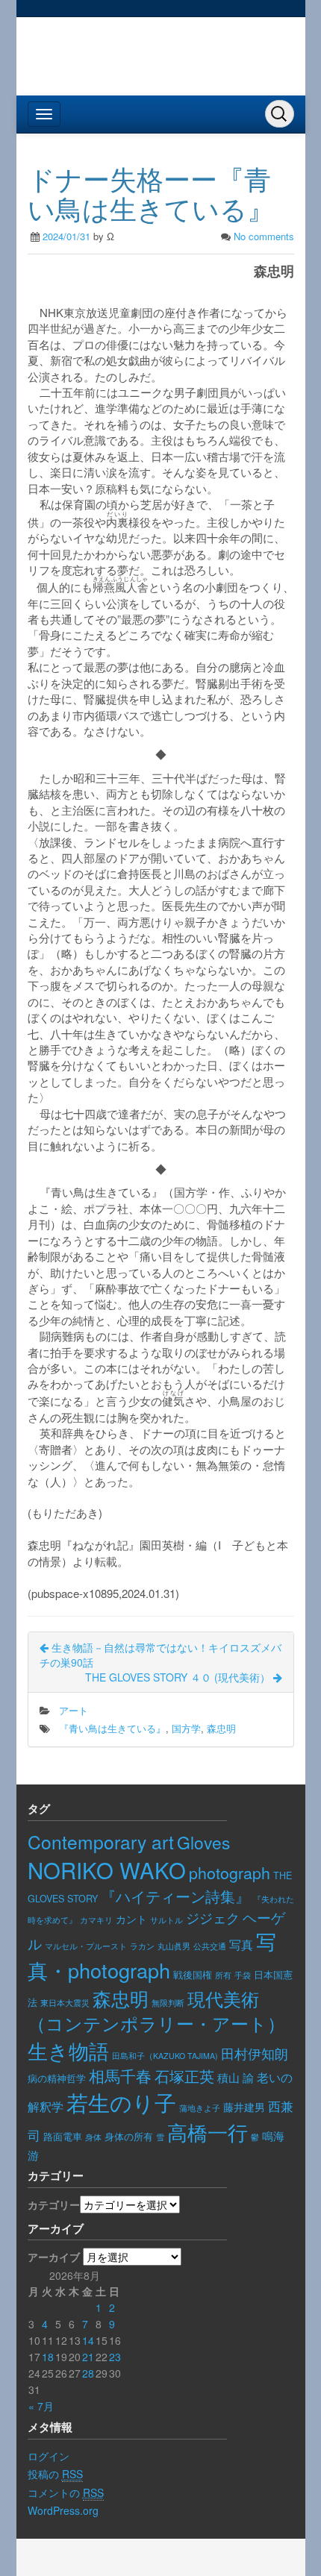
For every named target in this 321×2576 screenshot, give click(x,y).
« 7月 (41, 2406)
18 (48, 2357)
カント (131, 1919)
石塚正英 (184, 2076)
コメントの (66, 2492)
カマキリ (96, 1920)
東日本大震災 (65, 2002)
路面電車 (63, 2136)
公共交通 (210, 1946)
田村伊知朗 (255, 2053)
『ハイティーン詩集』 (175, 1896)
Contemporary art (101, 1842)
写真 (241, 1944)
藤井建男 (244, 2107)
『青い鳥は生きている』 (112, 1728)
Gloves (203, 1842)
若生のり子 (121, 2102)
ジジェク (213, 1918)
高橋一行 (208, 2132)
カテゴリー (54, 2204)
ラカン (142, 1946)
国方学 (186, 1728)
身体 (93, 2137)
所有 (223, 1975)
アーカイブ (54, 2257)
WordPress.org (63, 2510)
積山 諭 (236, 2077)
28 (88, 2373)
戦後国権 (193, 1975)
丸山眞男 (174, 1946)
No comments (264, 236)
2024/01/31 (66, 236)
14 (88, 2340)
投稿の (55, 2474)
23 (115, 2357)
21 (88, 2357)
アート (74, 1710)
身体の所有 (129, 2137)
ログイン (49, 2456)
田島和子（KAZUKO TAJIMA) (165, 2056)
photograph (230, 1872)
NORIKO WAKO (107, 1870)
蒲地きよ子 (200, 2108)
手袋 (243, 1975)
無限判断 (168, 2002)
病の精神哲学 (57, 2078)
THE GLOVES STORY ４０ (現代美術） (179, 1677)
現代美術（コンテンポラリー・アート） (156, 2011)
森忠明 (221, 1728)
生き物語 (68, 2050)
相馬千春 (120, 2075)
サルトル (166, 1920)
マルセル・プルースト (86, 1946)
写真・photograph (152, 1955)
